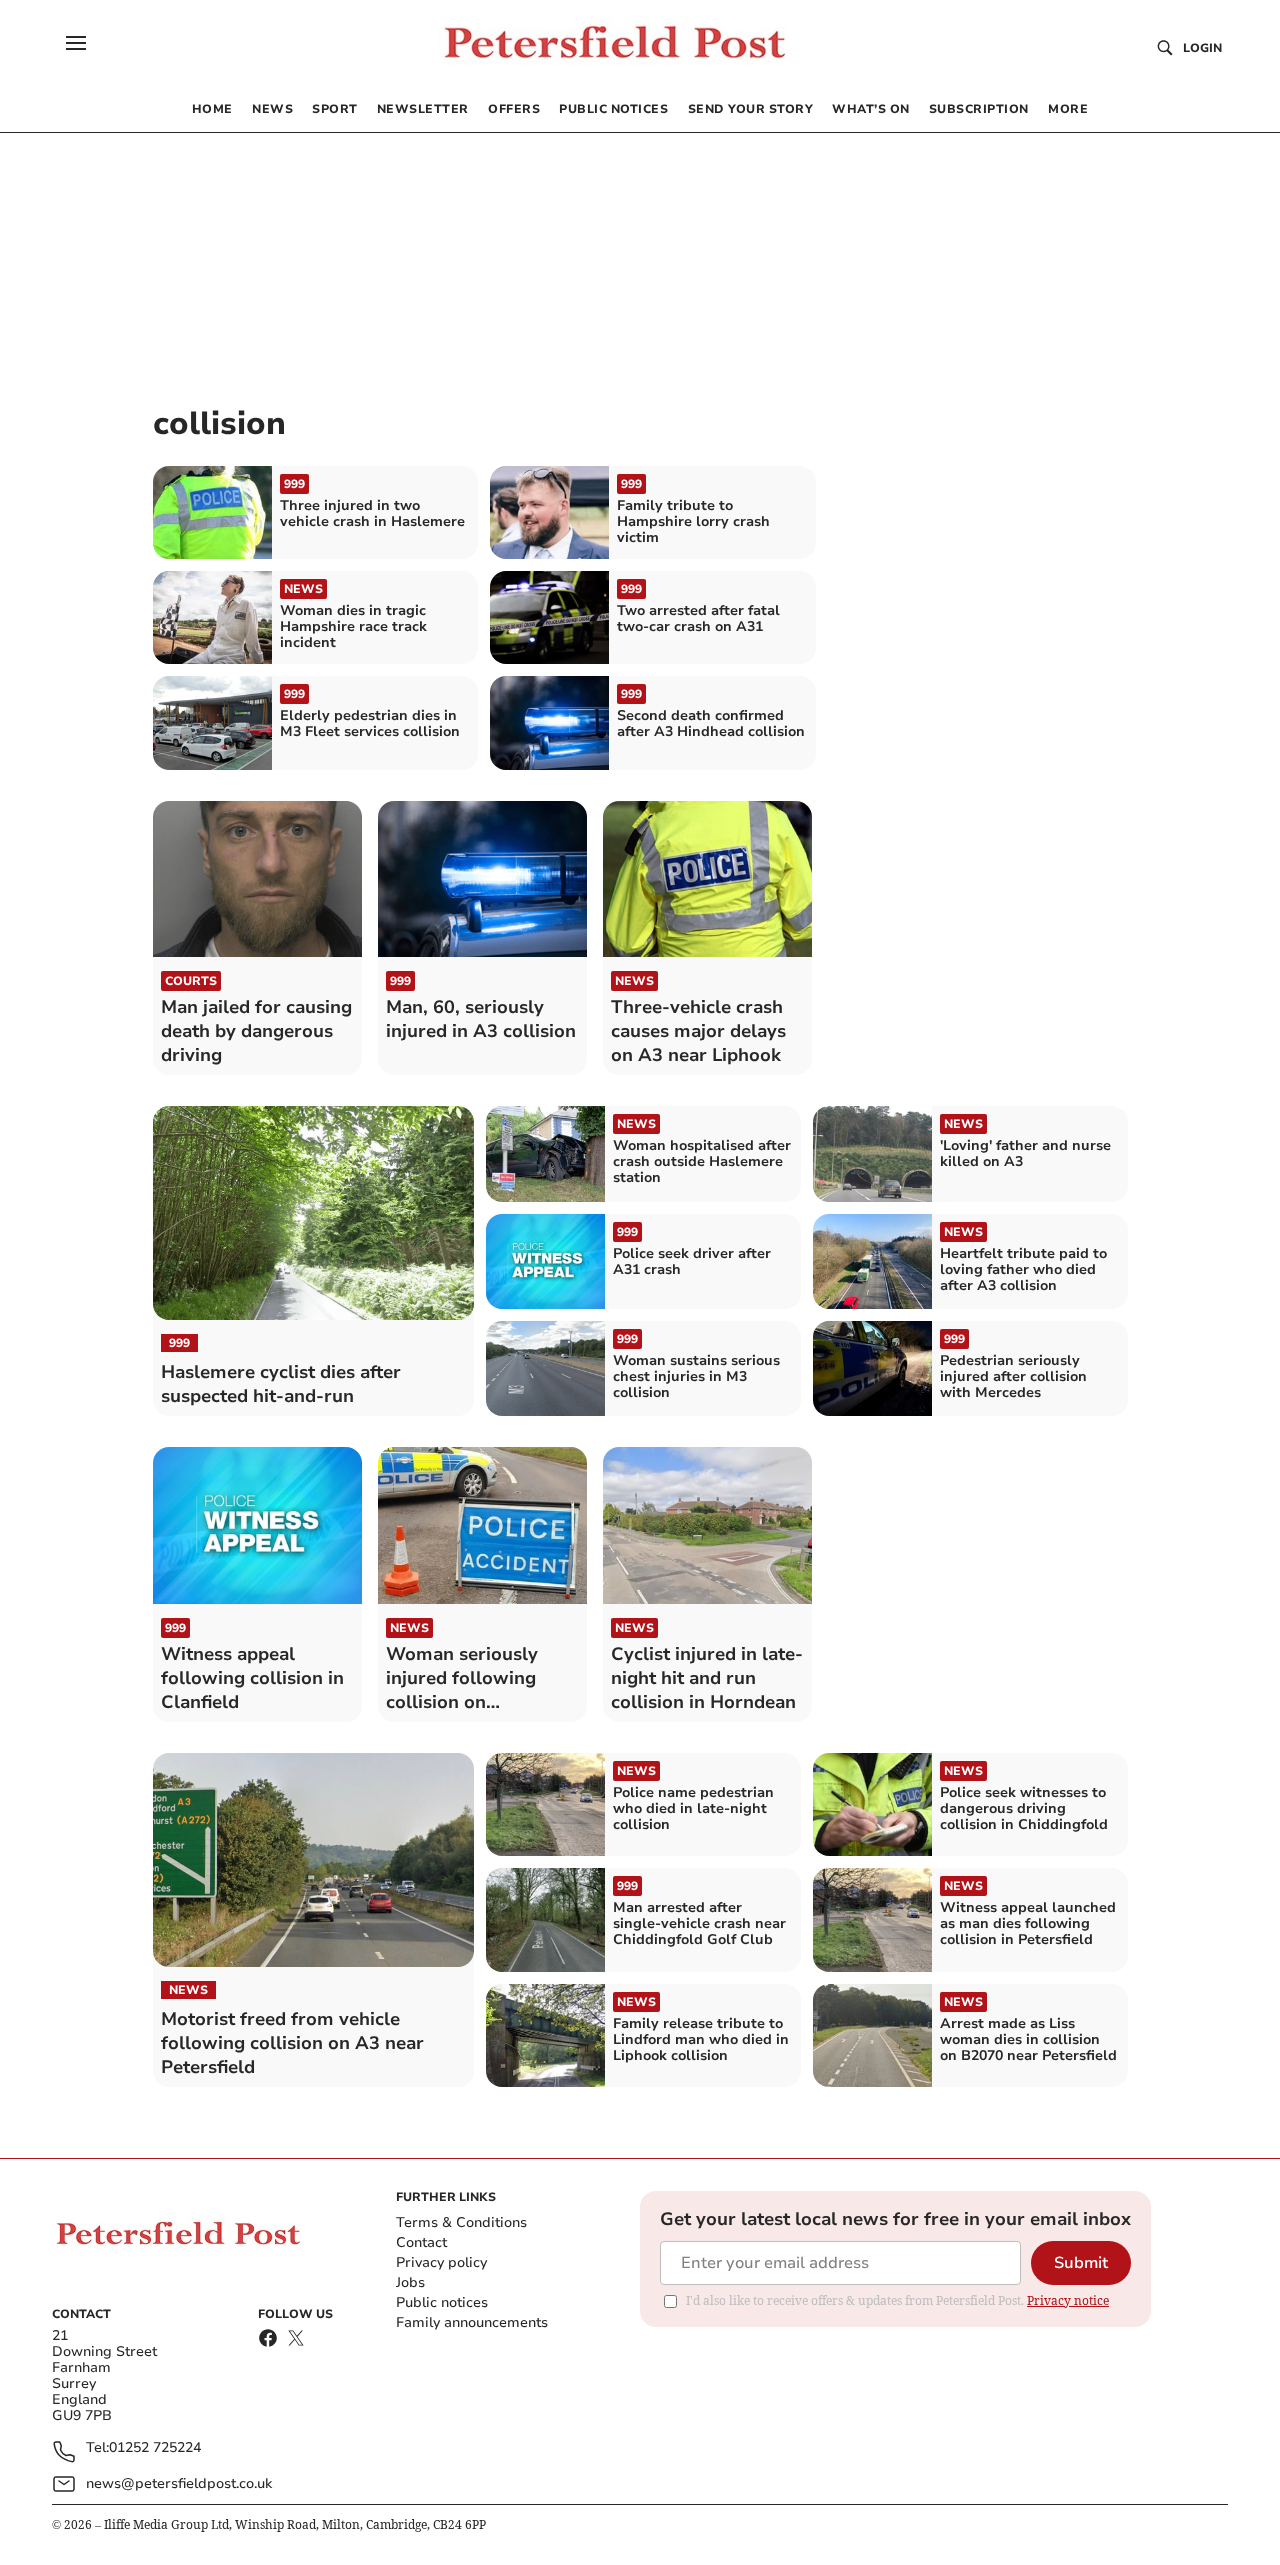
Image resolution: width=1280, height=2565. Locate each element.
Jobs (410, 2282)
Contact (421, 2242)
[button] (76, 43)
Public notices (442, 2302)
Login (1202, 48)
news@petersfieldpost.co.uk (179, 2483)
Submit (1081, 2263)
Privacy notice (1068, 2300)
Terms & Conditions (461, 2222)
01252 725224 (155, 2448)
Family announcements (472, 2322)
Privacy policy (441, 2262)
